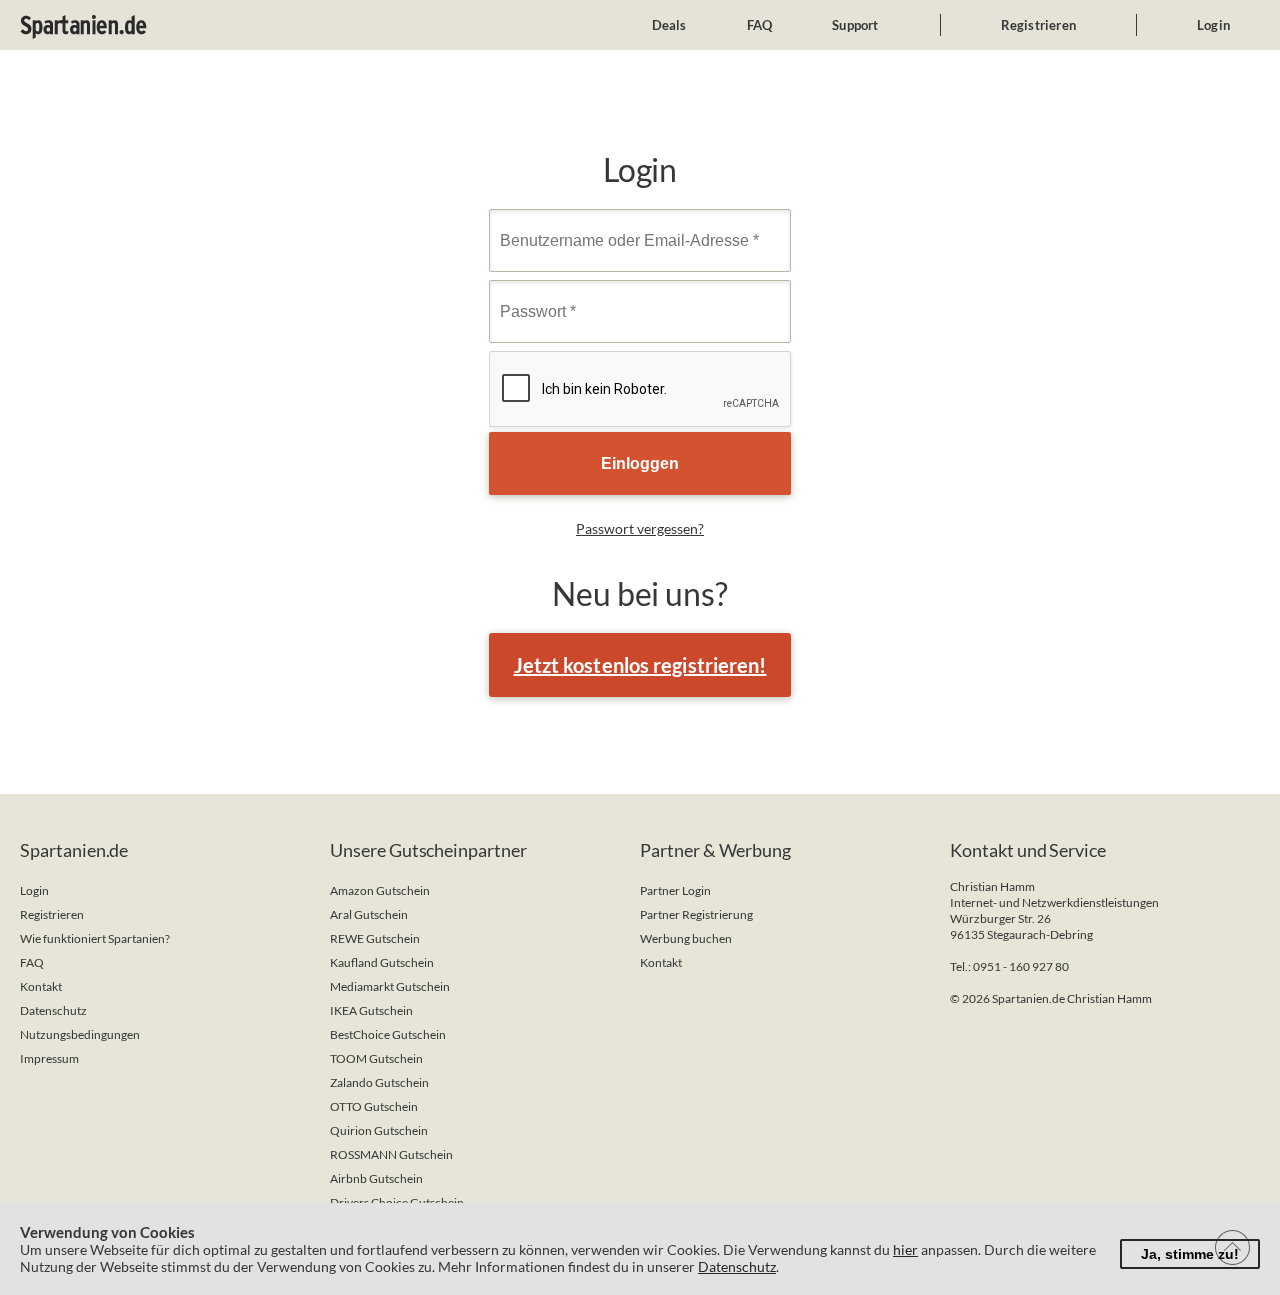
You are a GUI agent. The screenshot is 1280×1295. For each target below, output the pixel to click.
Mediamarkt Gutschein (390, 986)
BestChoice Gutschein (388, 1034)
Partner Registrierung (696, 914)
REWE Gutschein (375, 938)
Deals (669, 25)
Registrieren (1038, 25)
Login (1213, 25)
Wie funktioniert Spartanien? (95, 938)
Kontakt (41, 986)
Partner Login (675, 890)
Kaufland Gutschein (382, 962)
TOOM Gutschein (376, 1058)
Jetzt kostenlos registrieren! (640, 665)
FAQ (760, 25)
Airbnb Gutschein (376, 1178)
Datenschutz (53, 1010)
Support (855, 25)
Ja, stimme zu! (1190, 1254)
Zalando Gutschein (379, 1082)
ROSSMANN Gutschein (391, 1154)
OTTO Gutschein (374, 1106)
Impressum (49, 1058)
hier (905, 1249)
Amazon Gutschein (380, 890)
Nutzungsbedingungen (80, 1034)
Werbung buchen (686, 938)
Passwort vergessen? (640, 528)
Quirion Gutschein (379, 1130)
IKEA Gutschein (371, 1010)
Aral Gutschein (369, 914)
